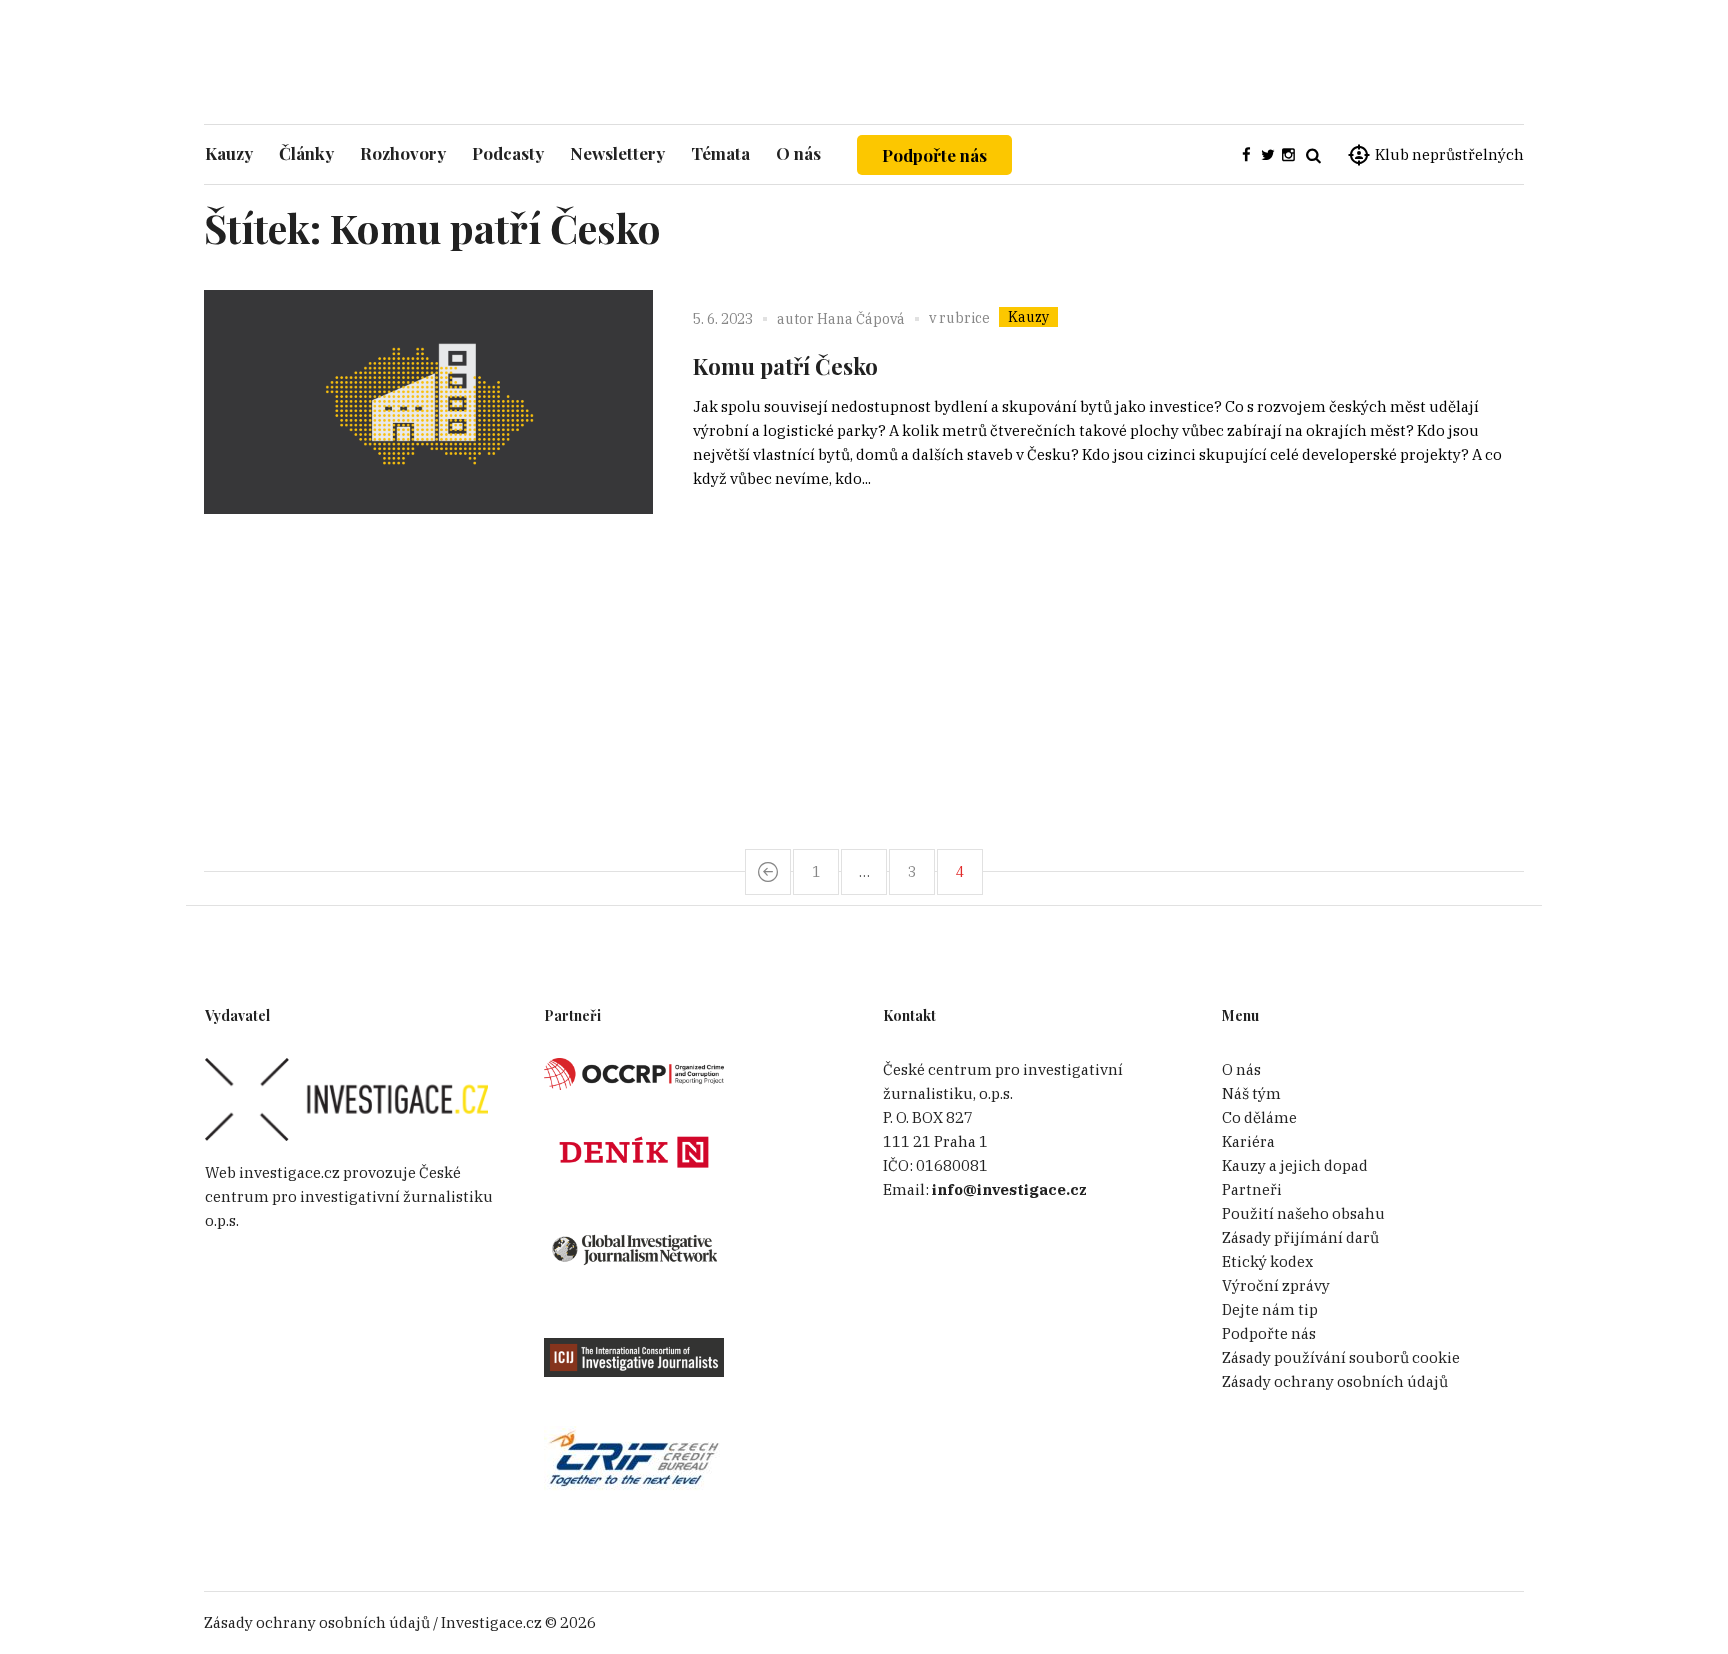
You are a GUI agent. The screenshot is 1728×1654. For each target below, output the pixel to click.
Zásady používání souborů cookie (1341, 1357)
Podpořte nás (934, 155)
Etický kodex (1267, 1261)
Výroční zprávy (1276, 1285)
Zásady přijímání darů (1300, 1237)
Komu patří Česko (785, 366)
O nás (1241, 1069)
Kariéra (1248, 1141)
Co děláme (1259, 1117)
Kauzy (1028, 317)
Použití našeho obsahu (1303, 1213)
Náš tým (1251, 1093)
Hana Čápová (861, 319)
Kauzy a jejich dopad (1295, 1165)
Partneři (1252, 1189)
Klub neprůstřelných (1449, 154)
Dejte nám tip (1270, 1309)
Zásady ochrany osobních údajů (1335, 1381)
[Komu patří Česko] (428, 514)
